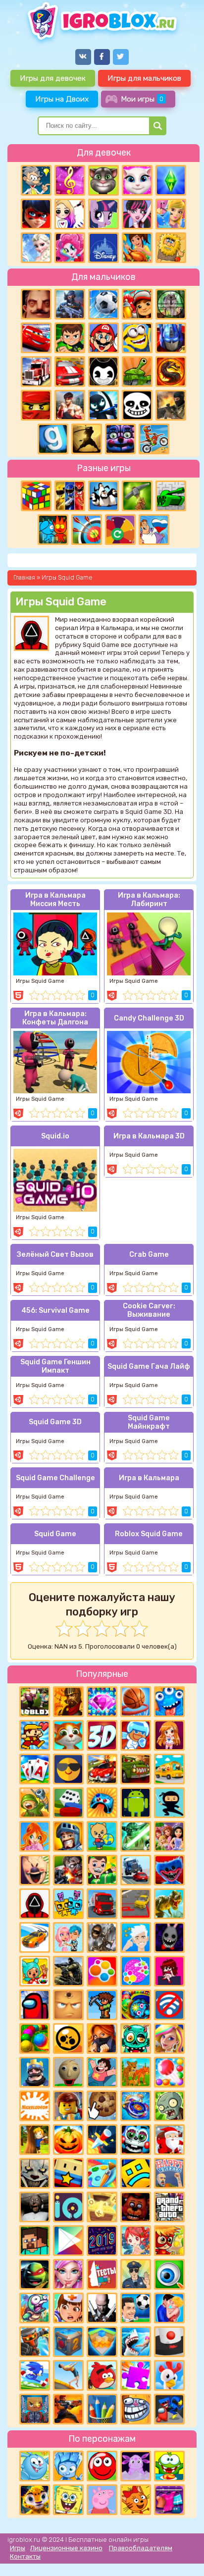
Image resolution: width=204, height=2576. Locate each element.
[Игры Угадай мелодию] (70, 180)
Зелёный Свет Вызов (55, 1255)
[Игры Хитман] (102, 2308)
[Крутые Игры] (68, 1769)
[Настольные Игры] (68, 1803)
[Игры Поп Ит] (136, 1971)
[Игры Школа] (169, 1769)
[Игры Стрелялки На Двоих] (68, 1971)
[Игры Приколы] (35, 2308)
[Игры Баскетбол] (136, 1702)
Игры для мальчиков (144, 78)
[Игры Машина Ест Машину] (136, 1769)
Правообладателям (141, 2548)
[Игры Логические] (36, 180)
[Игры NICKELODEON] (35, 2106)
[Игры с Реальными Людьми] (68, 2005)
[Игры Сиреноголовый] (102, 1937)
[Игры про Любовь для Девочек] (169, 2308)
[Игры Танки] (137, 372)
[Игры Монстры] (169, 1702)
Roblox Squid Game (149, 1534)
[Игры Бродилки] (169, 2241)
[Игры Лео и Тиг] (35, 2500)
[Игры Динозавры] (169, 1904)
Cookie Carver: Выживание (149, 1310)
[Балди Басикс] (68, 2072)
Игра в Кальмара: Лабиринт (149, 900)
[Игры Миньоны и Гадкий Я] (137, 338)
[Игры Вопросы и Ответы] (120, 530)
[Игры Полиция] (136, 2274)
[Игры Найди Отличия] (169, 2274)
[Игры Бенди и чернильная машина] (103, 372)
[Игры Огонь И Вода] (53, 530)
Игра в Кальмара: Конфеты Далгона (55, 1018)
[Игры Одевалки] (171, 214)
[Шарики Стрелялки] (35, 2039)
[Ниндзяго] (36, 405)
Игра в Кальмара (149, 1478)
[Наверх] (183, 2555)
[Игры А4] (136, 1937)
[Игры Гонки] (70, 372)
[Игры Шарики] (169, 2072)
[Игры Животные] (68, 1735)
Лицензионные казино (66, 2548)
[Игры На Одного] (102, 2072)
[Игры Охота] (171, 304)
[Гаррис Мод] (53, 439)
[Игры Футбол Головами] (136, 2308)
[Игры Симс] (171, 180)
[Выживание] (137, 496)
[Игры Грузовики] (102, 1904)
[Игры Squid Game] (35, 1904)
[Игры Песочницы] (102, 2342)
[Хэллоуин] (68, 2140)
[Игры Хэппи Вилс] (169, 2173)
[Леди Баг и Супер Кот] (36, 214)
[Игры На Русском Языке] (154, 530)
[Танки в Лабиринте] (171, 496)
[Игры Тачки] (36, 338)
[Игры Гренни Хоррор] (35, 2207)
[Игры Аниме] (169, 1735)
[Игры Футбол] (103, 304)
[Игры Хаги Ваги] (169, 2409)
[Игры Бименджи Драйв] (136, 1870)
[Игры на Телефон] (169, 2005)
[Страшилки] (35, 2173)
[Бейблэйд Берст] (136, 2106)
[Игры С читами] (102, 2207)
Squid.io (55, 1136)
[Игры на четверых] (103, 496)
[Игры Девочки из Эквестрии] (70, 248)
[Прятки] (35, 2140)
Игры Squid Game (40, 981)
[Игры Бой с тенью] (87, 439)
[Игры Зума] (136, 2005)
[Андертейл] (137, 405)
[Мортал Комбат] (171, 372)
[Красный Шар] (102, 2466)
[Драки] (70, 405)
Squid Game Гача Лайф (149, 1367)
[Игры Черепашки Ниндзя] (35, 2274)
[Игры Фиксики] (68, 2466)
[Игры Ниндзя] (169, 1803)
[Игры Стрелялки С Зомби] (68, 1870)
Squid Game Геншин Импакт (55, 1366)
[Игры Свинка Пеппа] (102, 2500)
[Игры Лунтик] (136, 2466)
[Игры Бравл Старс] (68, 2039)
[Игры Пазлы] (136, 2375)
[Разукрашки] (102, 2173)
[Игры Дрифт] (35, 1937)
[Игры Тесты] (102, 2274)
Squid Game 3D (55, 1422)
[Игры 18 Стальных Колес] (36, 372)
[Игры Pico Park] (68, 1904)
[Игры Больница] (68, 2308)
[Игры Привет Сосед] (36, 304)
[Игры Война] (35, 1803)
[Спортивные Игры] (87, 530)
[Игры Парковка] (136, 1904)
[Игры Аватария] (68, 1937)
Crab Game (149, 1255)
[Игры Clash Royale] (35, 2072)
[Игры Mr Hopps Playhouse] (169, 1937)
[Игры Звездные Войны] (136, 1836)
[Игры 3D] (102, 1735)
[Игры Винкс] (35, 1836)
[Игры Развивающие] (102, 1836)
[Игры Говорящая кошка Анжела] (137, 180)
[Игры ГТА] (169, 2207)
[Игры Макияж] (68, 2274)
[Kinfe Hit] (102, 2140)
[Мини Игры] (102, 1803)
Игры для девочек (53, 78)
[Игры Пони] (103, 214)
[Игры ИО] (68, 2207)
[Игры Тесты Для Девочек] (169, 1836)
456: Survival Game (55, 1311)
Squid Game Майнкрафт (149, 1422)
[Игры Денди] (35, 1735)
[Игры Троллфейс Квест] (136, 2409)
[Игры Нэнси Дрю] (102, 2039)
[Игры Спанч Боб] (68, 2500)
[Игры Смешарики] (35, 2466)
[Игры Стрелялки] (68, 2409)
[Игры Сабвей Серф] (137, 304)
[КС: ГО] (171, 405)
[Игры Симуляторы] (136, 2072)
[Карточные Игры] (35, 1769)
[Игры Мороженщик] (35, 1870)
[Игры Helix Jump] (169, 2342)
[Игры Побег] (136, 1735)
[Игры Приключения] (35, 2342)
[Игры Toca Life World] (35, 1971)
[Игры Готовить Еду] (137, 248)
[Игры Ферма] (169, 2375)
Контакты (25, 2556)
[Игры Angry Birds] (102, 2375)
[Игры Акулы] (136, 2342)
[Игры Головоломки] (36, 496)
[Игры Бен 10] (70, 338)
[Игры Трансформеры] (171, 338)
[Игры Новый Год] (169, 2140)
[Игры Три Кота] (136, 2500)
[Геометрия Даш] (136, 2173)
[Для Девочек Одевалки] (169, 2500)
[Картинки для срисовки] (70, 214)
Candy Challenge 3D (149, 1018)
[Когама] (68, 2173)
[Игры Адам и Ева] (171, 248)
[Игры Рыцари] (68, 1836)
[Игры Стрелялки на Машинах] (102, 1769)
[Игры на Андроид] (136, 1803)
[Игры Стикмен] (103, 405)
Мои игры (142, 99)
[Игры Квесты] (68, 2342)
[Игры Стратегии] (68, 1702)
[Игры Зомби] (136, 2039)
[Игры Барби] (169, 2039)
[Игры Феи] (136, 2241)
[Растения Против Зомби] (169, 2106)
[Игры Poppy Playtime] (169, 1870)
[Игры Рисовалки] (102, 2409)
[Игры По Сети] (35, 2409)
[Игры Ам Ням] (169, 2466)
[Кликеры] (102, 2106)
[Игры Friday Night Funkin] (169, 1971)
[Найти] (158, 126)
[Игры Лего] (68, 2106)
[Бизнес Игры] (102, 1870)
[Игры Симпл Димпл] (102, 1971)
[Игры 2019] (102, 2241)
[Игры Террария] (102, 2005)
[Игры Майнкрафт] (35, 2241)
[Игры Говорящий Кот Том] (103, 180)
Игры (18, 2548)
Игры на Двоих (62, 99)
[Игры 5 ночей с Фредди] (136, 2207)
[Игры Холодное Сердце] (36, 248)
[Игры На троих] (70, 496)
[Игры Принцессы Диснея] (103, 248)
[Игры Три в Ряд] (102, 1702)
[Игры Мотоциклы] (154, 439)
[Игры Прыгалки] (68, 2375)
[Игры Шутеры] (70, 304)
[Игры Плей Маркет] (68, 2241)
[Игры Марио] (103, 338)
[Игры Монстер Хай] (137, 214)
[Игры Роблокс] (35, 1702)
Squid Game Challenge (55, 1478)
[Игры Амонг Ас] (35, 2005)
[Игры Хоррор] (120, 439)
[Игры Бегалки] (35, 2375)
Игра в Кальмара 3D (149, 1136)
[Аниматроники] (136, 2140)
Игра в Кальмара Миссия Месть (55, 900)
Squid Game (55, 1534)
